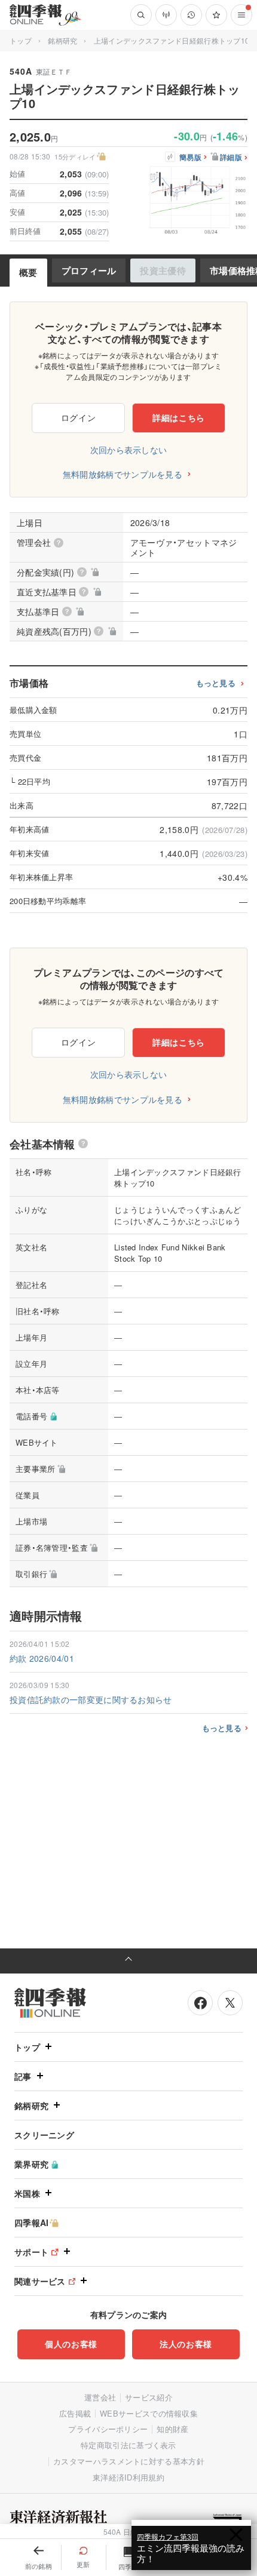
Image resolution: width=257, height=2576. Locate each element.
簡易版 (190, 158)
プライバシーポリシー (108, 2429)
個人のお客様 (71, 2344)
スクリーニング (44, 2135)
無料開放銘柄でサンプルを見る (123, 474)
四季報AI (32, 2223)
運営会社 (100, 2397)
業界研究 (31, 2164)
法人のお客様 (186, 2344)
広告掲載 (75, 2413)
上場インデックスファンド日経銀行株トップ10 (172, 40)
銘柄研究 (62, 40)
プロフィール (89, 270)
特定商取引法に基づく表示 (128, 2445)
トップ (21, 40)
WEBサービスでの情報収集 (149, 2413)
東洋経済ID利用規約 (128, 2477)
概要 (28, 272)
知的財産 (172, 2429)
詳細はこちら (179, 417)
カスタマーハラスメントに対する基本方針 (129, 2461)
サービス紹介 (149, 2397)
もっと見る (216, 683)
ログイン (79, 417)
